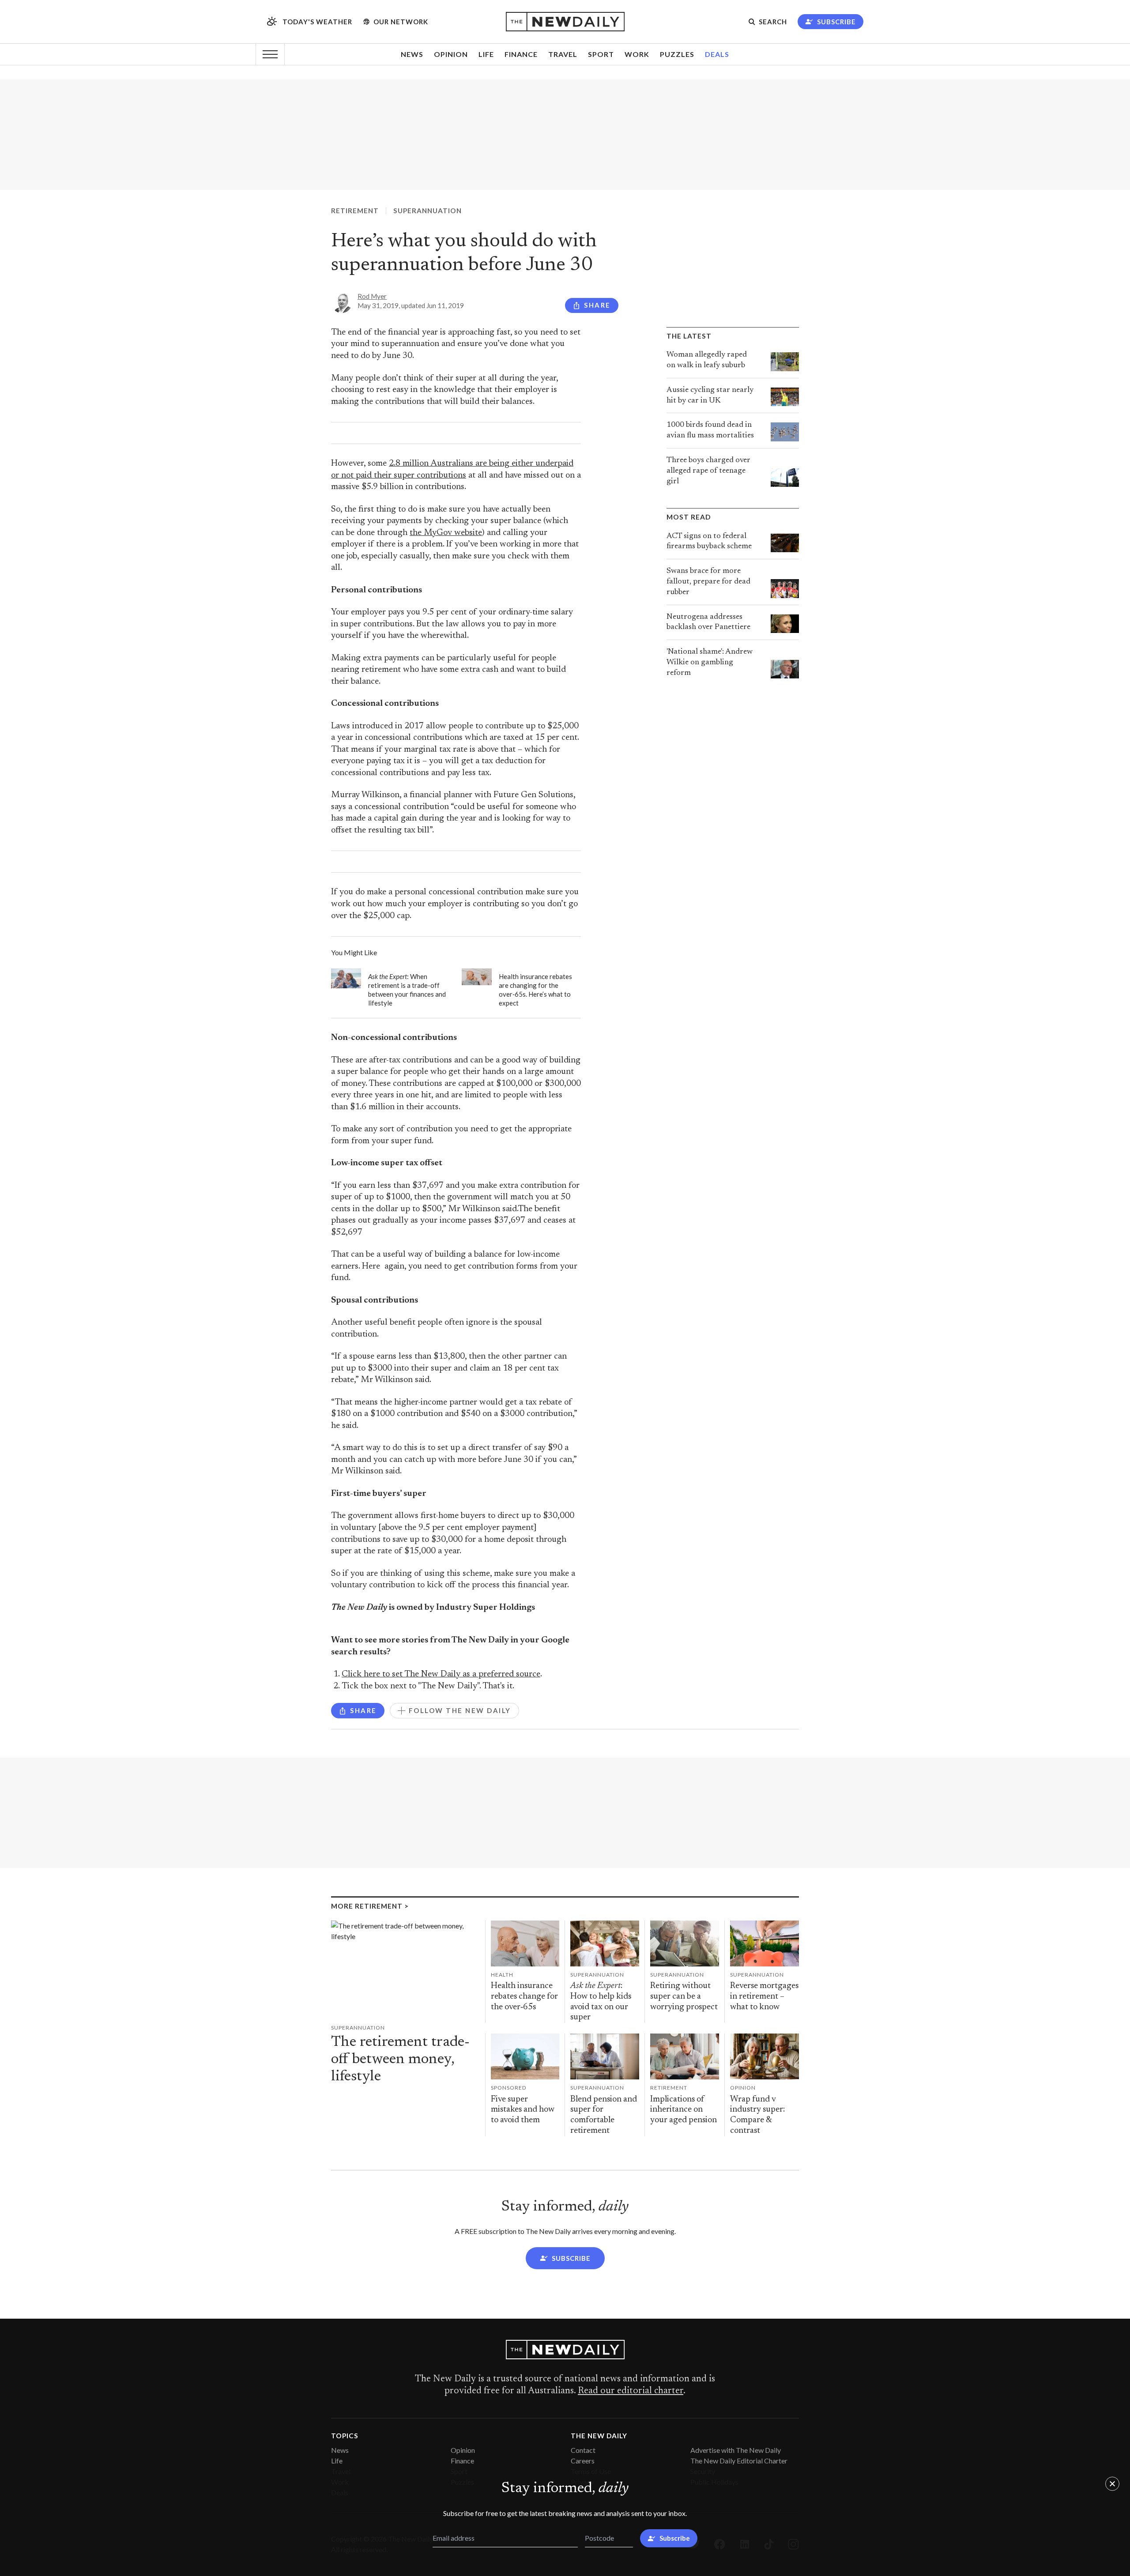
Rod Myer (372, 296)
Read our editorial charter (631, 2391)
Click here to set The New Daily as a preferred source (441, 1674)
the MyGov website (446, 533)
